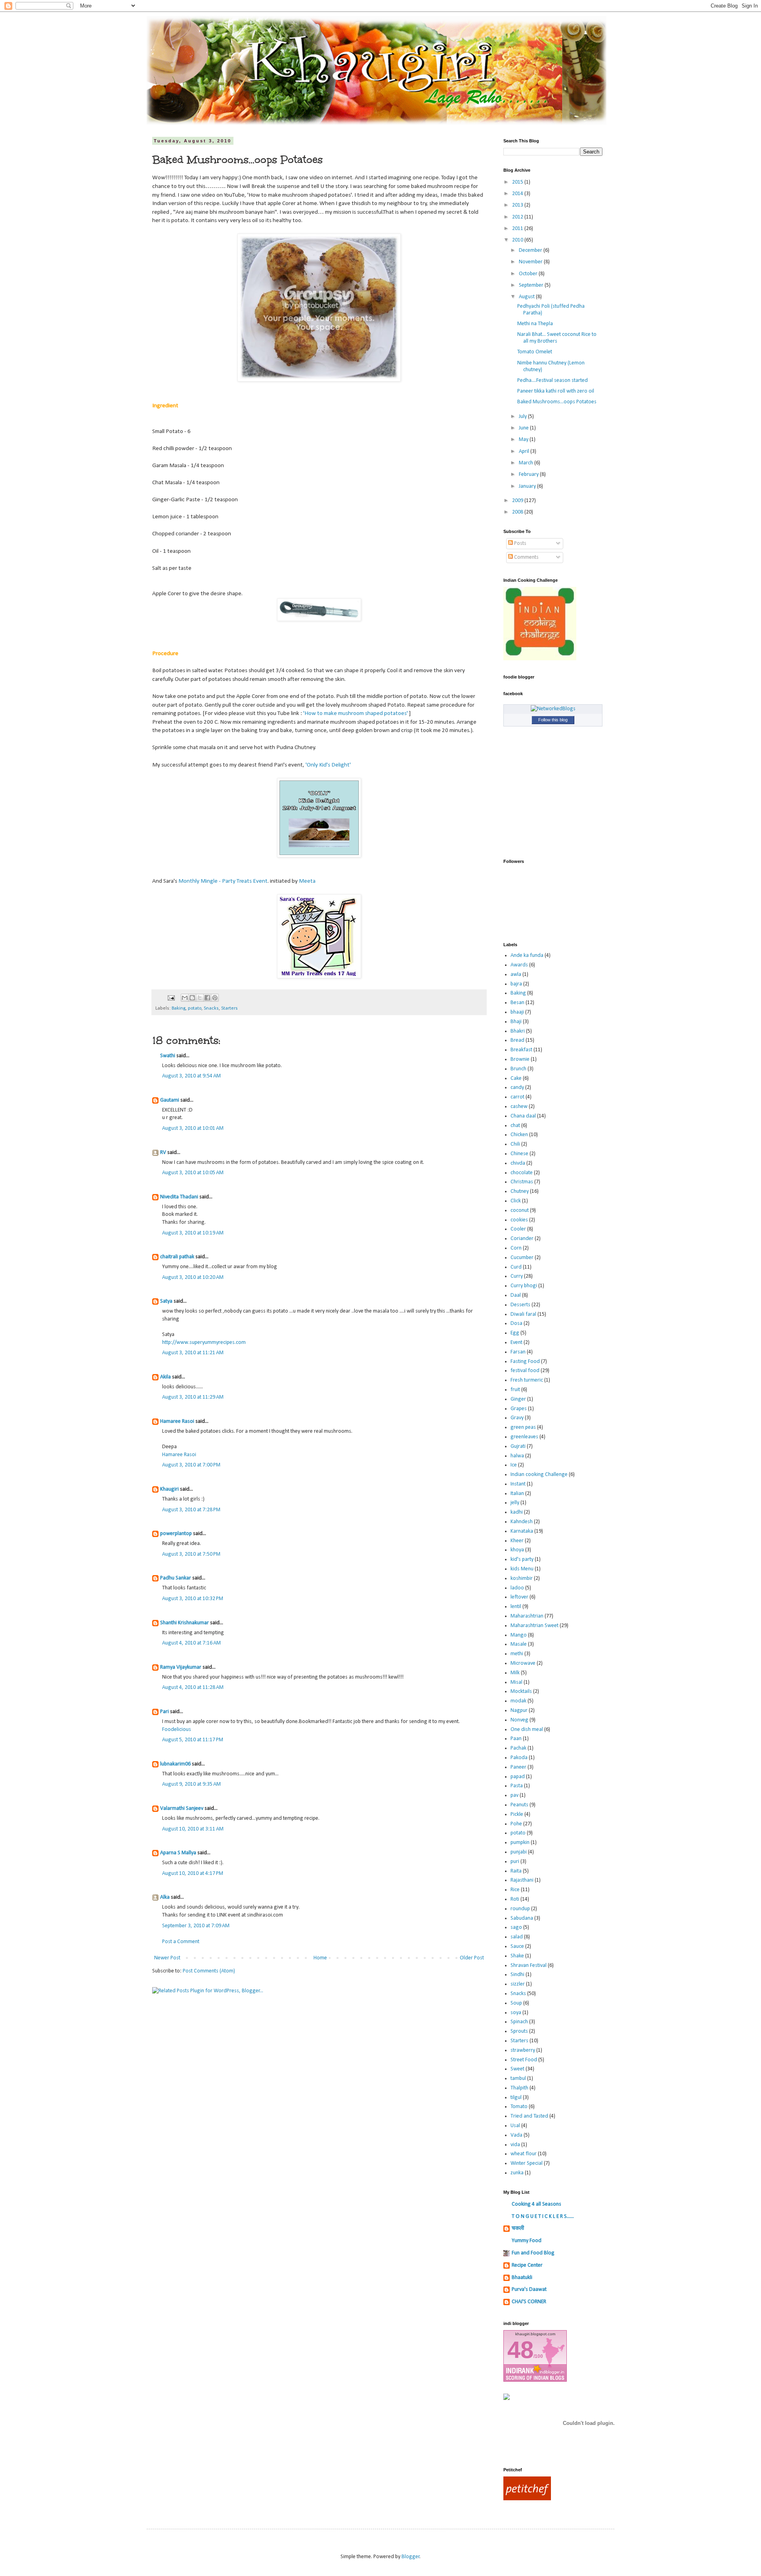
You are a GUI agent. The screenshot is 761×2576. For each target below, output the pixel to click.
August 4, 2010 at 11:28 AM (193, 1688)
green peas (523, 1427)
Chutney (520, 1191)
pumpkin (520, 1843)
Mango (519, 1635)
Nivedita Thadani (179, 1197)
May (524, 440)
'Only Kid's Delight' (328, 765)
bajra (516, 984)
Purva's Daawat (529, 2289)
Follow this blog (553, 720)
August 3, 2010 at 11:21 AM (193, 1353)
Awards (519, 965)
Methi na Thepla (535, 324)
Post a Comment (181, 1942)
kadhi (517, 1512)
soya (516, 2013)
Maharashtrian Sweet (534, 1626)
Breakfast (521, 1050)
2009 (518, 501)
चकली (518, 2228)
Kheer (517, 1541)
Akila (165, 1377)
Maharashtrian (527, 1616)
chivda (518, 1163)
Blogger (411, 2557)
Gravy (517, 1418)
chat (515, 1126)
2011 (518, 229)
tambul (518, 2079)
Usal (515, 2126)
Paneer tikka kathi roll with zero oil (556, 391)
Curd (516, 1267)
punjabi (519, 1852)
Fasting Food (525, 1362)
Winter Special (527, 2163)
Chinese (519, 1154)
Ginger (518, 1399)
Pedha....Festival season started (553, 380)
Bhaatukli (522, 2278)
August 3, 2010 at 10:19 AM (193, 1233)
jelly (515, 1503)
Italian (517, 1494)
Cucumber (522, 1258)
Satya (166, 1301)
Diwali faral (523, 1314)
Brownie (520, 1059)
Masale (519, 1644)
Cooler (518, 1229)
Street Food (524, 2060)
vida (515, 2145)
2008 (518, 512)
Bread (517, 1040)
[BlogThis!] (192, 998)
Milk (515, 1673)
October (529, 274)
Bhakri (518, 1031)
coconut (520, 1210)
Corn (516, 1248)
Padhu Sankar (176, 1578)
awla (516, 975)
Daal (516, 1295)
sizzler (518, 1984)
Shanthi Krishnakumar (185, 1623)
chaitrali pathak (177, 1257)
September (532, 285)
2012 (518, 217)
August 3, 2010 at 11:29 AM (193, 1397)
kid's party (522, 1559)
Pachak (518, 1748)
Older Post (472, 1958)
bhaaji (517, 1012)
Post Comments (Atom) (209, 1971)
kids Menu (522, 1569)
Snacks (211, 1008)
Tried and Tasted (529, 2116)
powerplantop (176, 1534)
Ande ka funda (527, 955)
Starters (229, 1008)
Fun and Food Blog (533, 2253)
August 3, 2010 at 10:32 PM (193, 1599)
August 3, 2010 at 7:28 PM (191, 1510)
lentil (516, 1607)
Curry (517, 1276)
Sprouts (519, 2031)
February (529, 474)
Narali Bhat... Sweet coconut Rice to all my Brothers (557, 338)
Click (516, 1201)
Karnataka (522, 1531)
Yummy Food (527, 2241)
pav (514, 1795)
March (527, 463)
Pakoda (519, 1758)
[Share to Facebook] (207, 998)
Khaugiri (169, 1489)
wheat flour (524, 2154)
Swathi (168, 1056)
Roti (515, 1899)
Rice (515, 1890)
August (527, 297)
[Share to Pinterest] (215, 998)
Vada (516, 2135)
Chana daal (523, 1116)
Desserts (520, 1305)
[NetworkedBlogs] (553, 709)
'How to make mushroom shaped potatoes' (356, 713)
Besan (517, 1003)
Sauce (517, 1946)
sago (516, 1927)
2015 (518, 182)
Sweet (517, 2069)
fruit (515, 1390)
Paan (516, 1739)
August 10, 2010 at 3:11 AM (193, 1829)
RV (163, 1153)
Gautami (170, 1100)
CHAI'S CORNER (529, 2302)
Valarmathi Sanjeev (182, 1808)
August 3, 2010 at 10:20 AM (193, 1277)
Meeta (307, 881)
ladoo (517, 1588)
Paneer (518, 1767)
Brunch (518, 1069)
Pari (164, 1712)
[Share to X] (200, 998)
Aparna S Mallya (178, 1853)
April (525, 451)
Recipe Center (527, 2265)
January (528, 486)
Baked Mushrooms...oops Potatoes (557, 402)
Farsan (518, 1352)
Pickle (517, 1814)
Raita (516, 1871)
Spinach (519, 2022)
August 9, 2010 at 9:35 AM (191, 1784)
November (531, 262)
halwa (517, 1456)
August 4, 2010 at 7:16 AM (191, 1643)
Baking (179, 1008)
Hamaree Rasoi (177, 1421)
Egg (515, 1333)
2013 (518, 205)
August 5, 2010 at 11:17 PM (193, 1740)
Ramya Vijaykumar (181, 1667)
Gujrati (518, 1446)
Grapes (519, 1409)
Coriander (522, 1239)
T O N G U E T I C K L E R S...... (543, 2217)
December (531, 250)
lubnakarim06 (175, 1764)
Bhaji (516, 1022)
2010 (518, 240)
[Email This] (185, 998)
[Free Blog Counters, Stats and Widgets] (507, 2399)
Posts (520, 543)
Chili (515, 1144)
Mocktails (521, 1691)
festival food (525, 1371)
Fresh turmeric (527, 1380)
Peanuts (519, 1805)
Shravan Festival (529, 1966)
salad (517, 1937)
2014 (518, 194)
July (523, 417)
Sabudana (522, 1918)
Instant (518, 1484)
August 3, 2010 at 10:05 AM (193, 1173)
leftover (519, 1597)
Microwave (523, 1663)
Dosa (516, 1323)
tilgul (516, 2098)
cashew (519, 1107)
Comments (526, 557)
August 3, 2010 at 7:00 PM (191, 1465)
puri (515, 1862)
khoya (517, 1550)
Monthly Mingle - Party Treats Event (223, 881)
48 (520, 2350)
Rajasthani (522, 1880)
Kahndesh (522, 1522)
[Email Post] (171, 998)
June (524, 428)
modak (518, 1701)
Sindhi (517, 1975)
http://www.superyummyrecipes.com (204, 1343)
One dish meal (527, 1730)
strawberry (523, 2050)
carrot (517, 1097)
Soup (516, 2003)
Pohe (516, 1824)
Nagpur (519, 1711)
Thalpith (519, 2088)
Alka (165, 1897)
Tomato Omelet (535, 352)
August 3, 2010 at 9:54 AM (191, 1076)
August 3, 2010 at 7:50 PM (191, 1554)
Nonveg (519, 1720)
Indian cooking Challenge (539, 1475)
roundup (520, 1909)
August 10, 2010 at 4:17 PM (193, 1874)
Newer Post (167, 1958)
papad (518, 1777)
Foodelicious (177, 1730)
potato (195, 1008)
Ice (514, 1465)
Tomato (519, 2107)
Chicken (519, 1135)
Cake (516, 1078)
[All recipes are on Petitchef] (527, 2499)
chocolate (522, 1173)
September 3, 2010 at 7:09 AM (196, 1926)
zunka (517, 2173)
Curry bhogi (524, 1286)
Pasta (517, 1786)
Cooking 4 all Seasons (536, 2204)
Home (320, 1958)
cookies (519, 1220)
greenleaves (524, 1437)
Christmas (522, 1182)
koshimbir (522, 1578)
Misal (516, 1682)
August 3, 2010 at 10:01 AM (193, 1128)
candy (517, 1088)
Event (516, 1343)
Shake (517, 1956)
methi (517, 1654)
